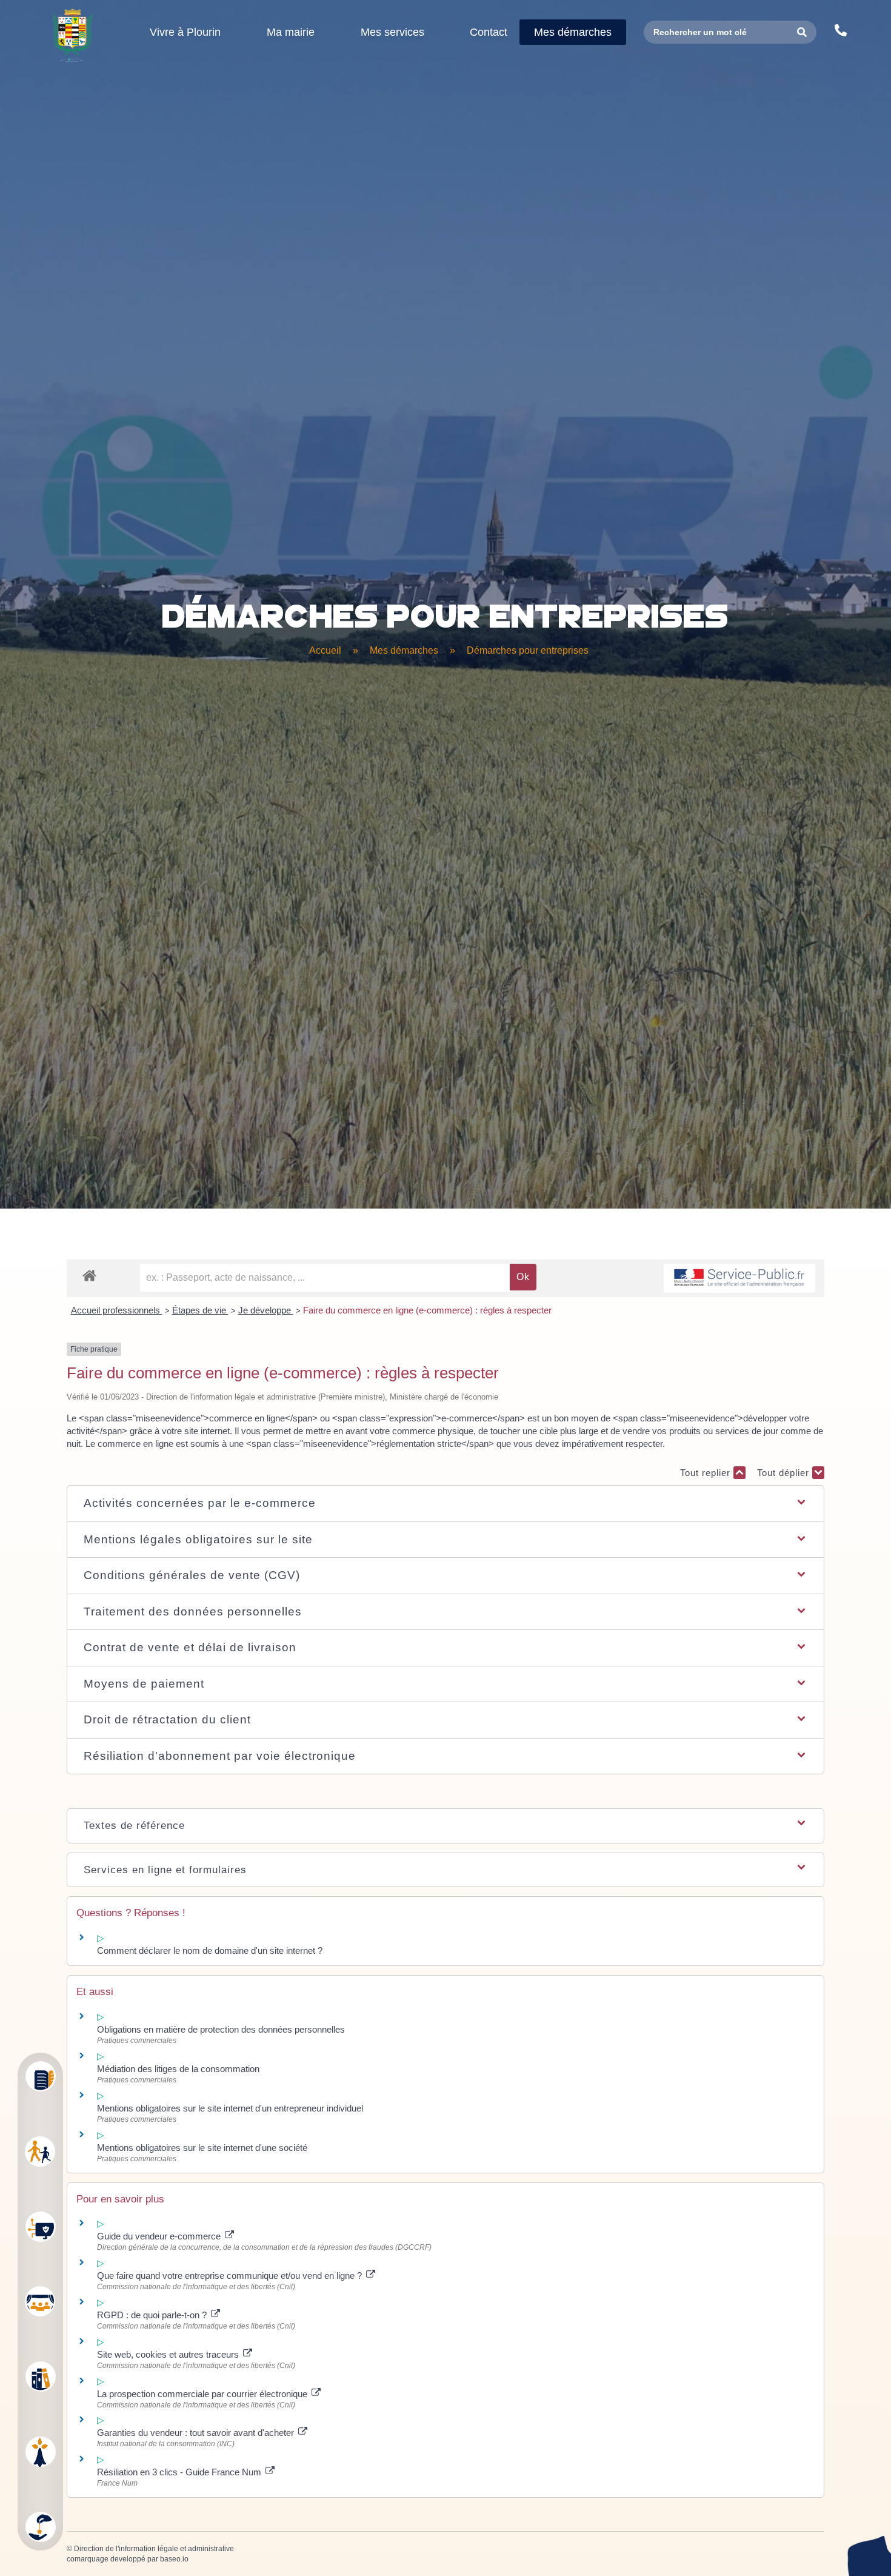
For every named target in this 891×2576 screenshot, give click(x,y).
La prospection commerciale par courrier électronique (203, 2394)
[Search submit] (802, 32)
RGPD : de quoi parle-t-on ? (153, 2315)
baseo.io (174, 2559)
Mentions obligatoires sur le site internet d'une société (202, 2148)
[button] (445, 1504)
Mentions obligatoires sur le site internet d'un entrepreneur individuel (230, 2108)
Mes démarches (404, 650)
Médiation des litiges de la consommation (178, 2069)
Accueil (325, 650)
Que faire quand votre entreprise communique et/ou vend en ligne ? (231, 2276)
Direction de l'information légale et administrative (154, 2549)
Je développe (266, 1310)
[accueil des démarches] (89, 1275)
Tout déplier (785, 1473)
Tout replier (707, 1473)
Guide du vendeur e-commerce (160, 2236)
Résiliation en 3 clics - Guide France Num (180, 2472)
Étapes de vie (200, 1310)
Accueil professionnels (117, 1310)
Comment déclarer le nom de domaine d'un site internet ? (210, 1950)
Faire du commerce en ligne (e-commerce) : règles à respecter (427, 1310)
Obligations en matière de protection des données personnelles (221, 2029)
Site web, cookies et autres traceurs (169, 2354)
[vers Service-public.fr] (739, 1279)
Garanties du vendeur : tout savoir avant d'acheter (197, 2433)
